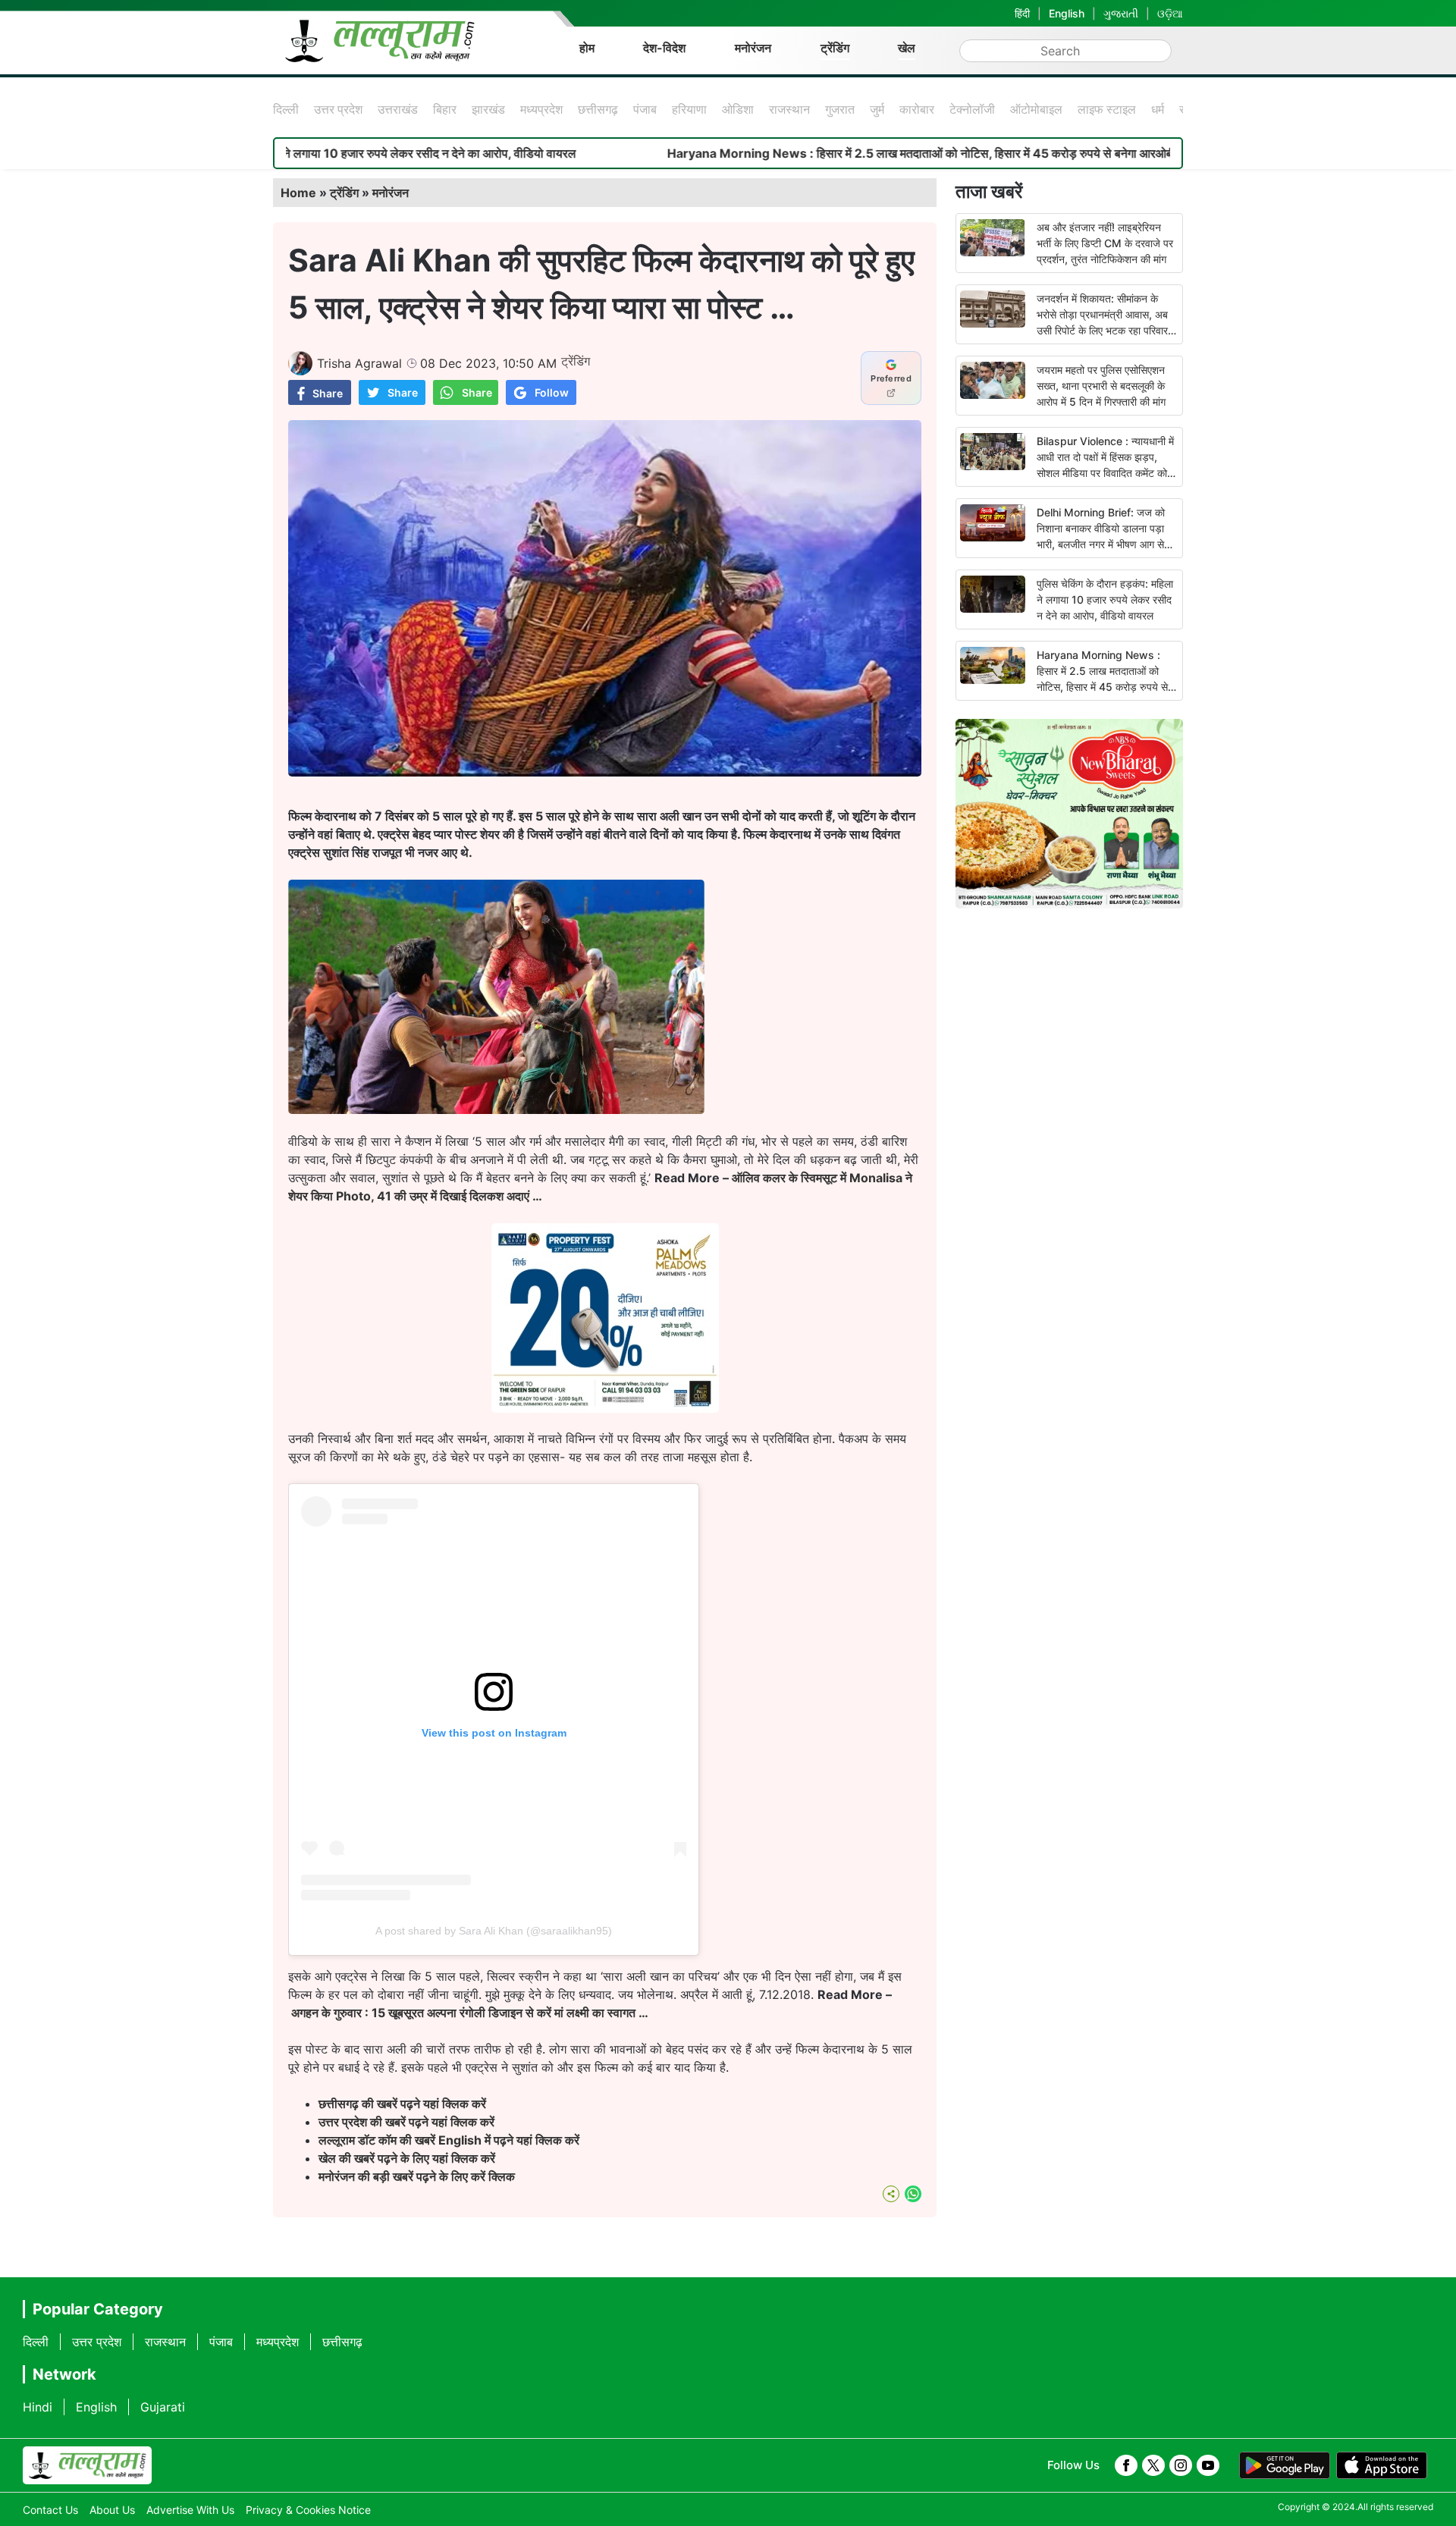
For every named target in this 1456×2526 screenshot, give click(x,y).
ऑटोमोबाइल (1036, 109)
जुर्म (877, 109)
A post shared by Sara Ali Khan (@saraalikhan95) (494, 1931)
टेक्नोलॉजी (972, 109)
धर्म (1158, 109)
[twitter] (1153, 2465)
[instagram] (1181, 2465)
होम (587, 48)
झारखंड (488, 109)
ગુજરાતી (1121, 13)
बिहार (445, 109)
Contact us (50, 2510)
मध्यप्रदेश (541, 109)
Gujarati (163, 2407)
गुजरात (840, 109)
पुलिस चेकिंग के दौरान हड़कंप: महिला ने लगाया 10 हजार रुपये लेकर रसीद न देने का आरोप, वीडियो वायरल (1105, 599)
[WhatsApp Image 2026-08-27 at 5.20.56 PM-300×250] (605, 1408)
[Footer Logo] (87, 2465)
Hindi (38, 2407)
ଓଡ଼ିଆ (1170, 13)
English (1067, 13)
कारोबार (917, 109)
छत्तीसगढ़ (598, 109)
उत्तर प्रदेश (338, 109)
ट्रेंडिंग (835, 48)
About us (112, 2510)
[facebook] (1126, 2465)
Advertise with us (190, 2510)
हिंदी (1022, 13)
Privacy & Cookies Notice (308, 2510)
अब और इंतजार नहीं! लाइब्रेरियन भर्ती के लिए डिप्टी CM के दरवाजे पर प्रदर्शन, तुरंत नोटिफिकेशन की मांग (1105, 243)
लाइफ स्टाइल (1107, 109)
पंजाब (645, 109)
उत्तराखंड (398, 109)
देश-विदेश (664, 48)
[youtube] (1208, 2465)
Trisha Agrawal (359, 363)
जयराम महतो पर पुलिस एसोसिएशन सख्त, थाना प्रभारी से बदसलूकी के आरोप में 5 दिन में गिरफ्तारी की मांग (1101, 386)
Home (298, 193)
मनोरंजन (753, 48)
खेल (907, 48)
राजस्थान (789, 109)
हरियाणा (689, 109)
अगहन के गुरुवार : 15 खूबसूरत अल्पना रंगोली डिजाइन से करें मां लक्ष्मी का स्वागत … (470, 2013)
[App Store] (1382, 2465)
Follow (552, 392)
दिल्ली (286, 109)
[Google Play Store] (1285, 2465)
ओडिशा (738, 109)
